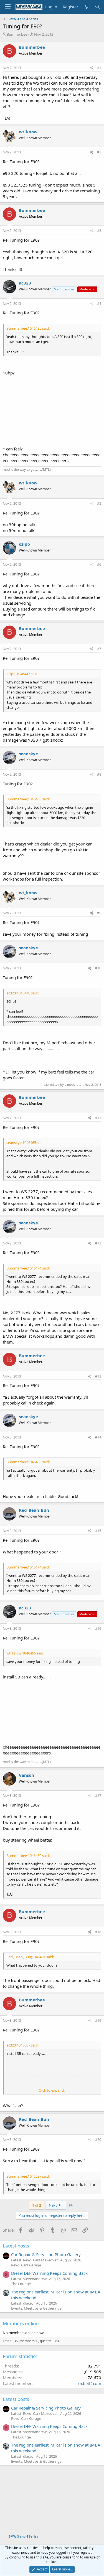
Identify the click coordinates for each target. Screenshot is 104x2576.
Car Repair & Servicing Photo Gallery (46, 2254)
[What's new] (86, 7)
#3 (99, 231)
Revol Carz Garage (26, 2265)
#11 (98, 1118)
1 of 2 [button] (37, 2205)
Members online (21, 2323)
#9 (99, 913)
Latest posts (16, 2246)
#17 (98, 1796)
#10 (98, 968)
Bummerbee (17, 34)
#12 (98, 1243)
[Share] (92, 68)
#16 (98, 1628)
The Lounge (21, 2284)
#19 (98, 2020)
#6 (99, 564)
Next (53, 2205)
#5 (99, 503)
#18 (98, 1932)
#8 (99, 774)
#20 (98, 2140)
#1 (99, 68)
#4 (99, 304)
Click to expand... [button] (52, 2090)
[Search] (97, 7)
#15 (98, 1531)
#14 (98, 1437)
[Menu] (8, 7)
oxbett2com (90, 2383)
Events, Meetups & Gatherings (36, 2308)
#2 (99, 152)
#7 (99, 649)
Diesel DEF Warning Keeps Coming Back (49, 2273)
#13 (98, 1376)
